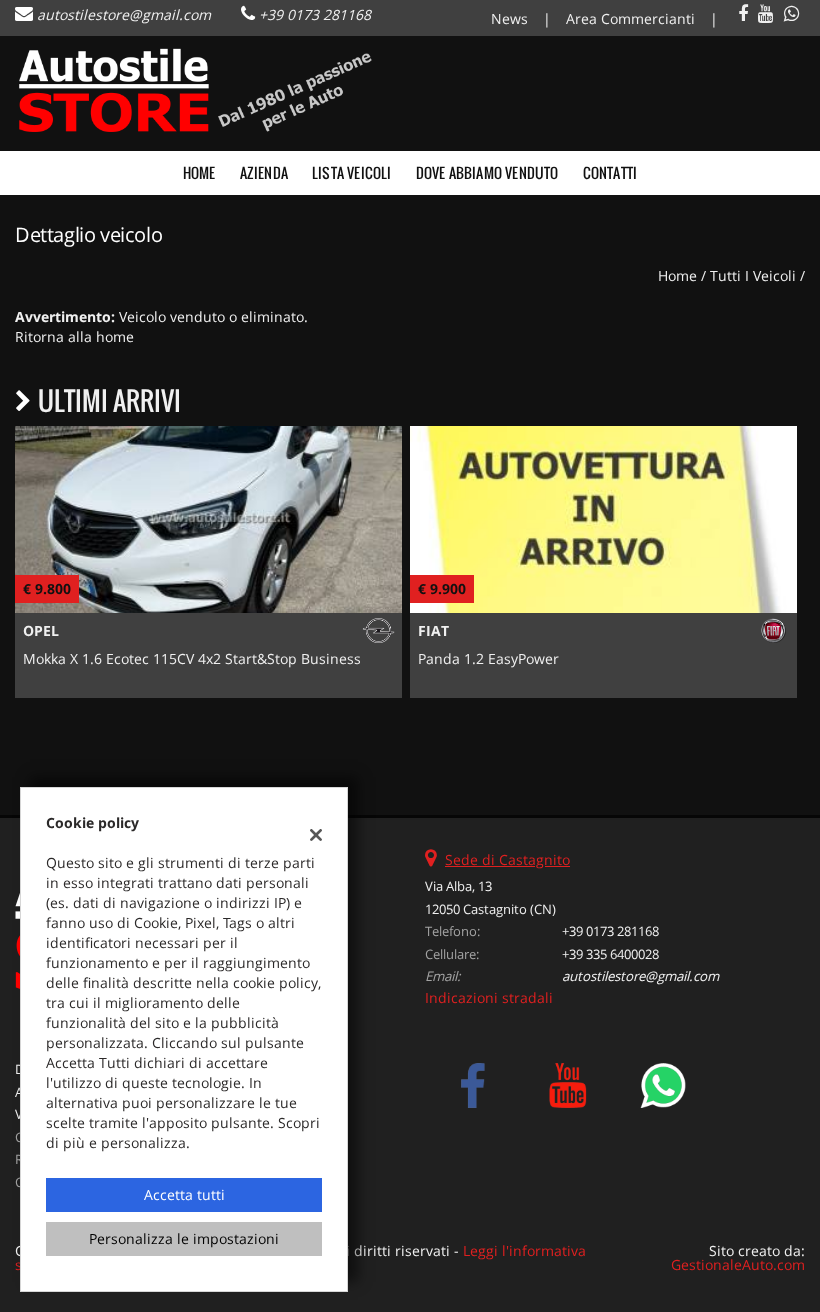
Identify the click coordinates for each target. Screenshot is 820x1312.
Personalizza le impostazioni (184, 1238)
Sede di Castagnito (507, 859)
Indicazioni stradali (489, 997)
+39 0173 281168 (315, 14)
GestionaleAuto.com (738, 1264)
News (509, 18)
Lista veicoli (352, 172)
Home (199, 172)
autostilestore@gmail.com (124, 14)
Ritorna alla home (74, 336)
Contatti (610, 172)
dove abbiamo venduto (487, 172)
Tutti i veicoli (753, 275)
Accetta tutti (184, 1194)
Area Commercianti (630, 18)
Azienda (264, 172)
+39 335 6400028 (610, 954)
